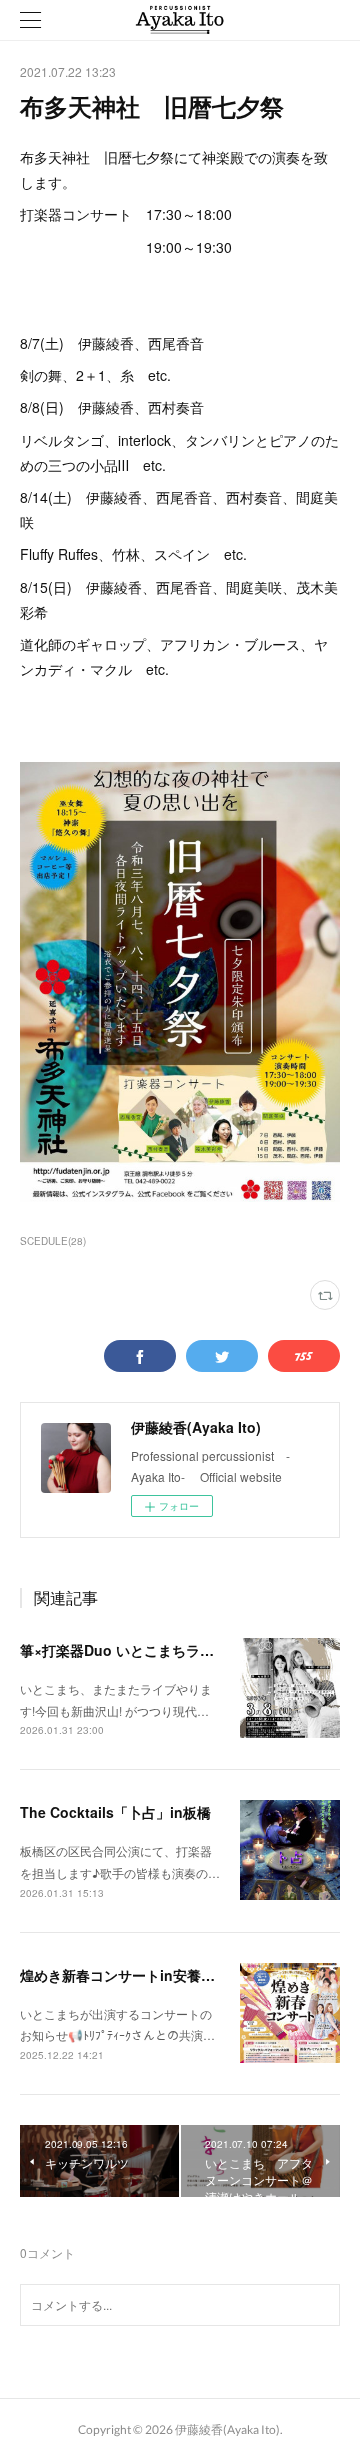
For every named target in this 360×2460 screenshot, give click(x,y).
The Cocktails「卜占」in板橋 (115, 1812)
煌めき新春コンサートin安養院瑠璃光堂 (145, 1975)
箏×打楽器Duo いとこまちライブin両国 (144, 1650)
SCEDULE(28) (53, 1241)
